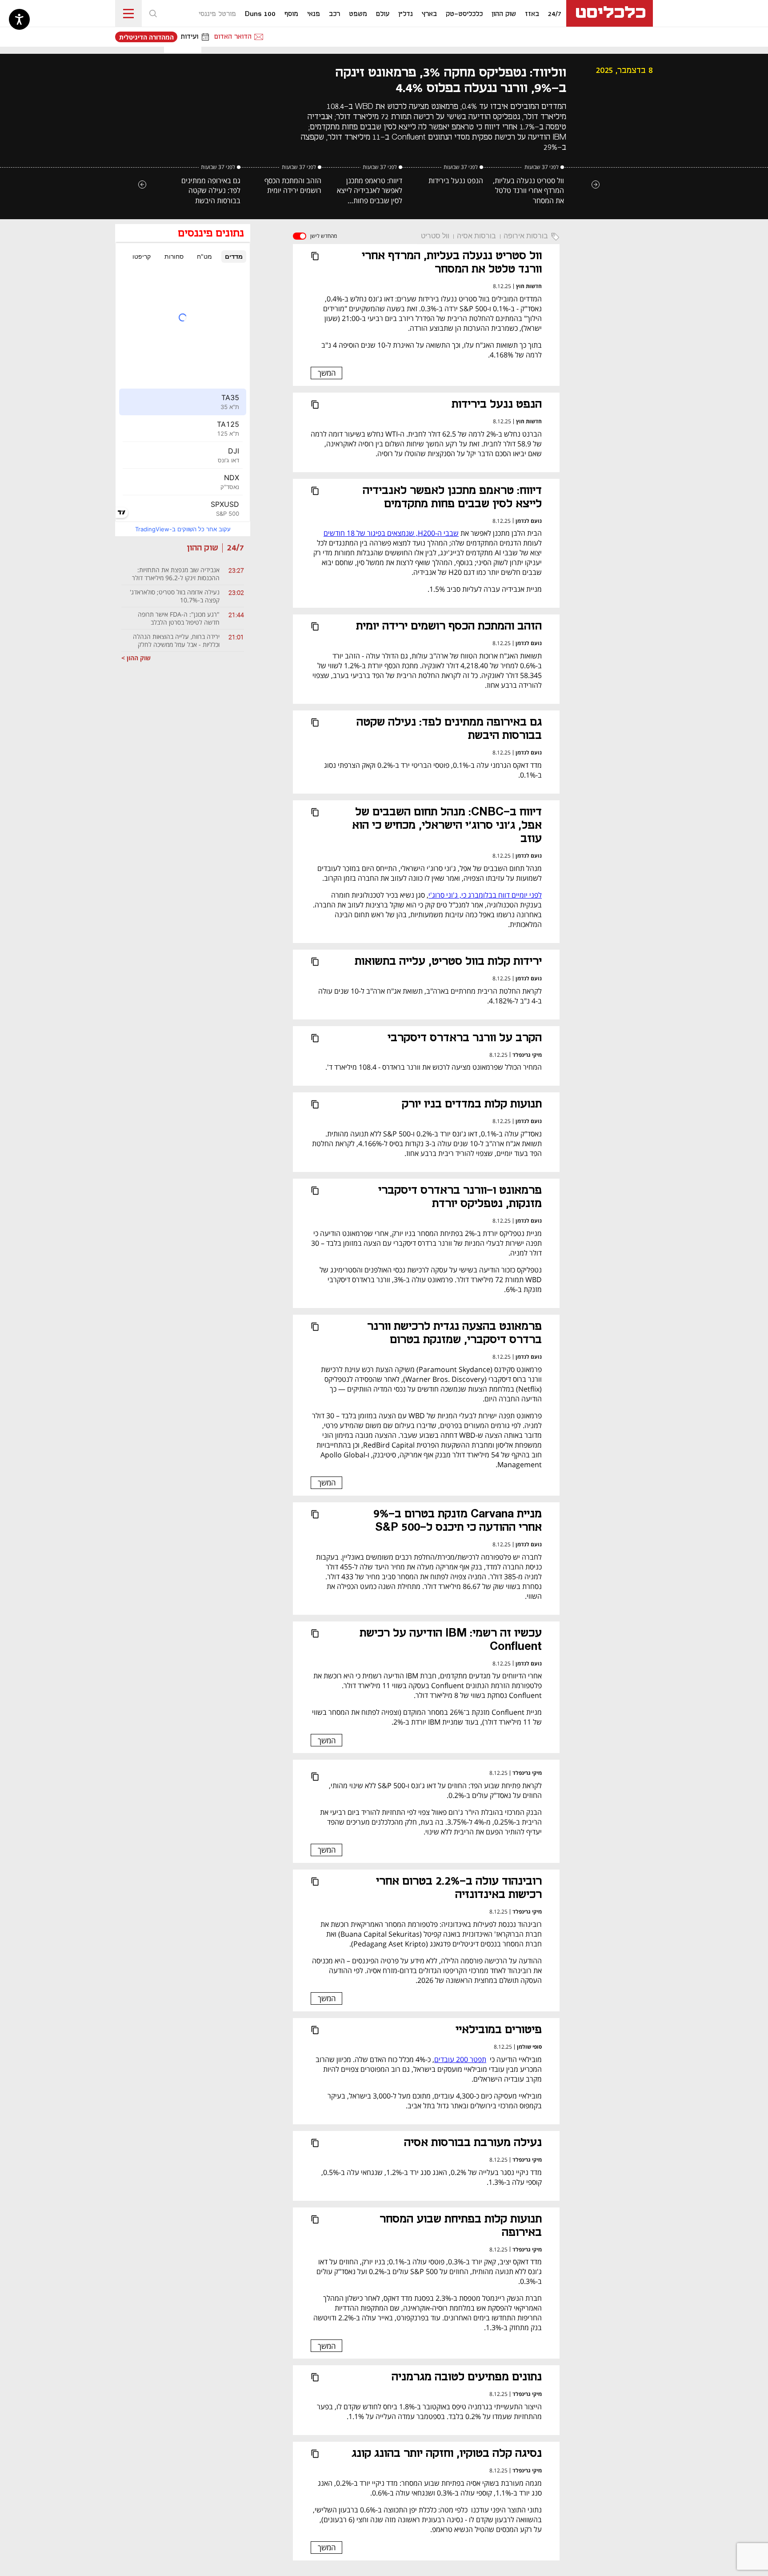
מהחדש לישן (324, 236)
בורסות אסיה (476, 236)
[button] (153, 13)
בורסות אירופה (526, 236)
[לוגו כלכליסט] (610, 13)
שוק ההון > (136, 658)
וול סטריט (435, 236)
